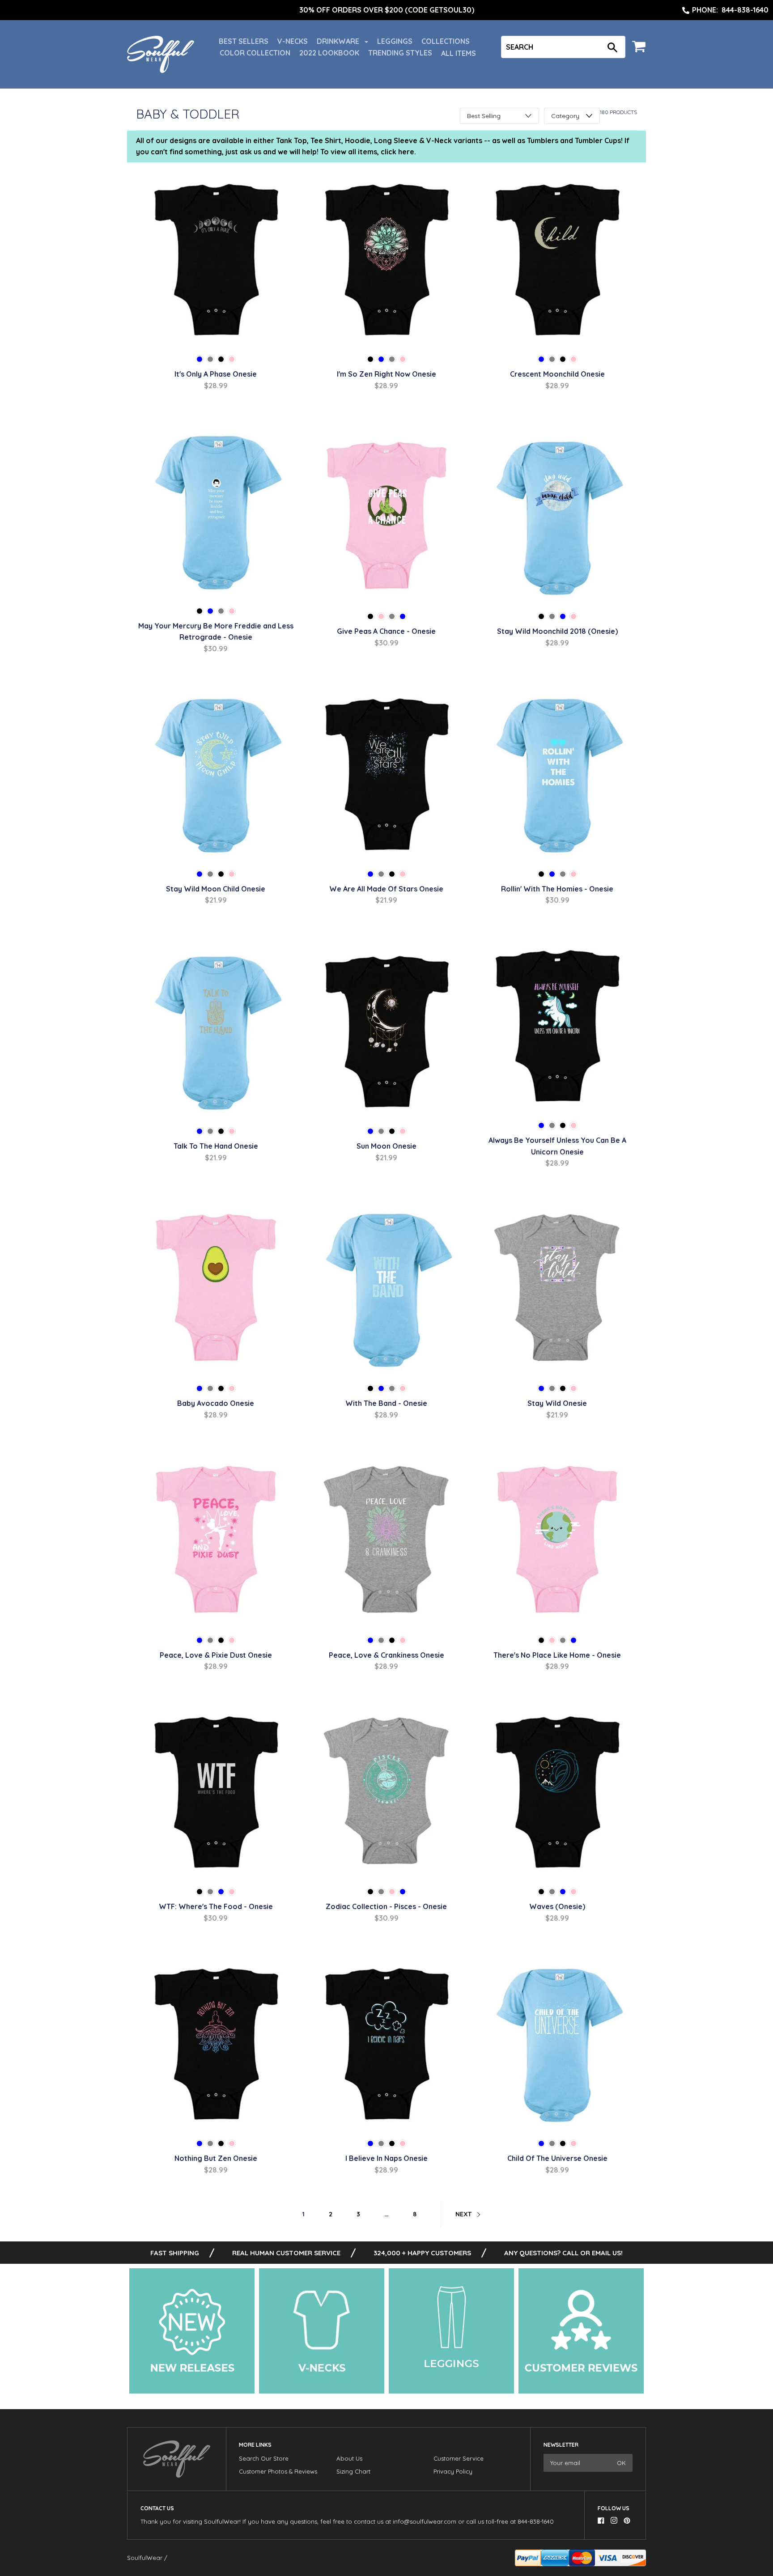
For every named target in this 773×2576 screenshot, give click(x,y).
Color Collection (255, 53)
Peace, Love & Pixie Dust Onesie (216, 1655)
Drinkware (339, 41)
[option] (386, 10)
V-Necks (293, 41)
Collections (446, 41)
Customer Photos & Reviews (278, 2471)
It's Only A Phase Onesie (216, 374)
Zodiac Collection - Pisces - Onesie (386, 1906)
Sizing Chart (353, 2471)
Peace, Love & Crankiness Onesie (386, 1655)
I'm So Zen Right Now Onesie (386, 374)
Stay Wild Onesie (557, 1403)
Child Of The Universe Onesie (557, 2158)
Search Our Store (264, 2458)
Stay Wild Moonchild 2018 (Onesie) (557, 631)
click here (397, 152)
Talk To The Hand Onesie (216, 1146)
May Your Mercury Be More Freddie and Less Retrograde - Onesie (216, 632)
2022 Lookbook (329, 53)
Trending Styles (400, 53)
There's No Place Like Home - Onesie (557, 1655)
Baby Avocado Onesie (216, 1403)
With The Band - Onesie (386, 1403)
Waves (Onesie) (557, 1906)
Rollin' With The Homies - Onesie (557, 889)
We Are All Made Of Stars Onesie (386, 889)
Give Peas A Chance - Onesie (386, 631)
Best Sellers (244, 41)
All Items (459, 53)
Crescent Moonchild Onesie (557, 374)
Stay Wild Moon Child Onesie (216, 889)
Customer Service (459, 2458)
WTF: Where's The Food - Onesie (216, 1906)
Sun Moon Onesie (386, 1146)
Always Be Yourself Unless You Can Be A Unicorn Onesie (557, 1146)
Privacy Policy (453, 2471)
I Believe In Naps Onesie (386, 2158)
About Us (349, 2458)
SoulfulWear (145, 2558)
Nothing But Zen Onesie (216, 2158)
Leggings (395, 41)
